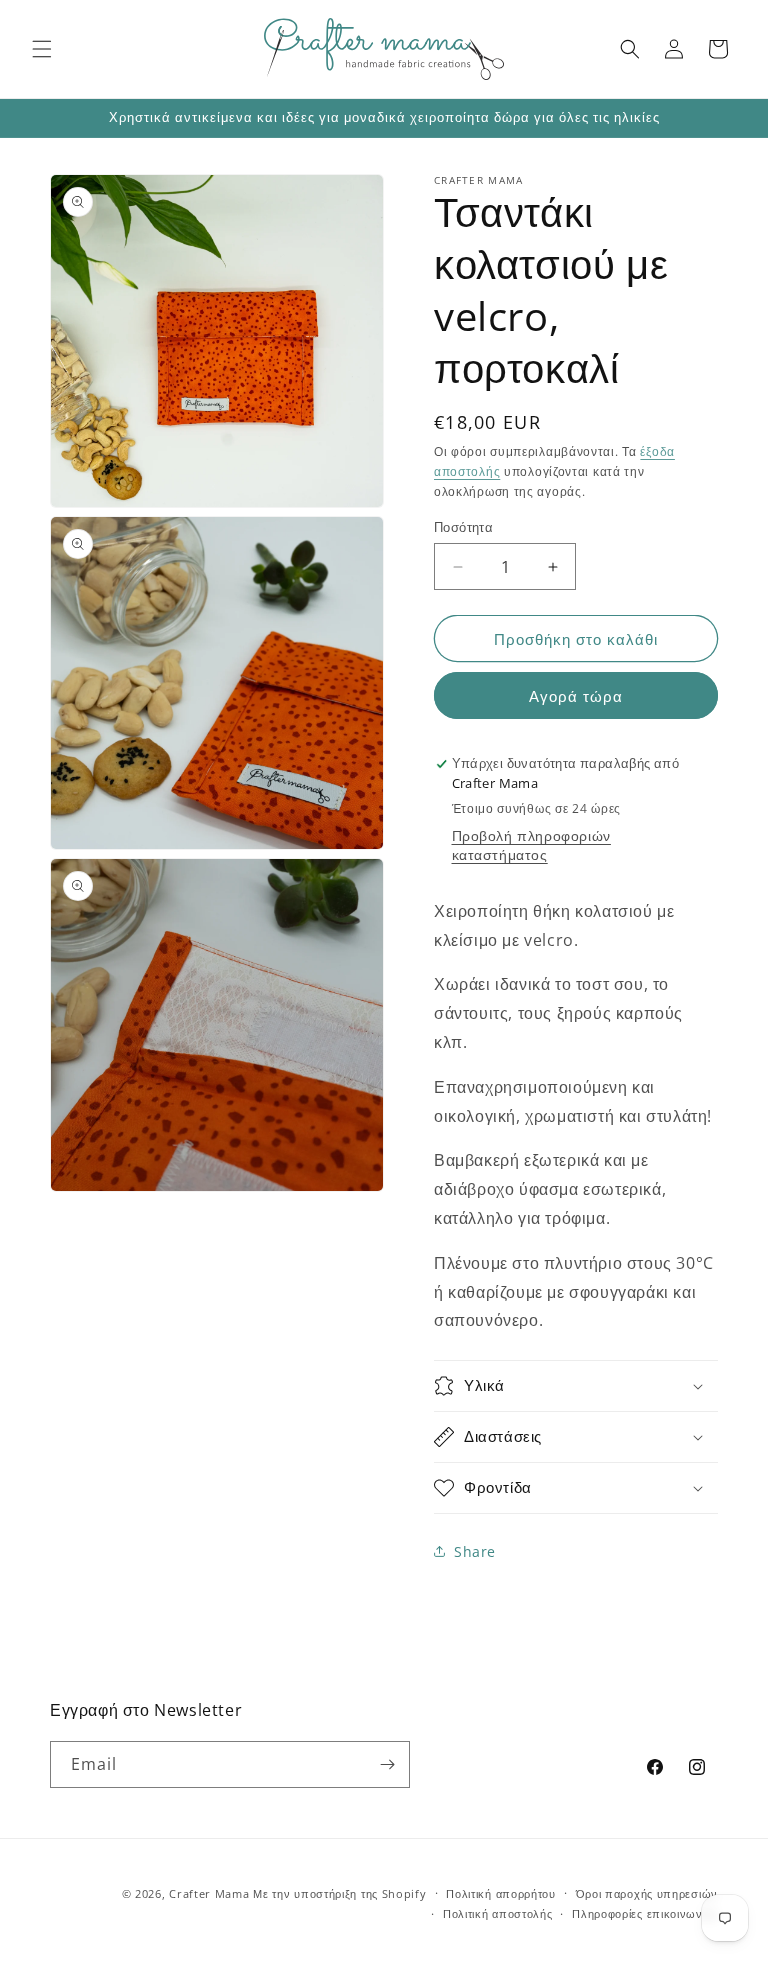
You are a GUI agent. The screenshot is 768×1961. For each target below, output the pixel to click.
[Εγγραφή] (387, 1764)
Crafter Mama (209, 1893)
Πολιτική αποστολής (498, 1913)
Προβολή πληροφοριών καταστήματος (531, 845)
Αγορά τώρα (576, 696)
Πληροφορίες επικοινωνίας (645, 1913)
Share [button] (475, 1551)
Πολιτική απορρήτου (501, 1893)
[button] (42, 49)
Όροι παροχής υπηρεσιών (647, 1893)
